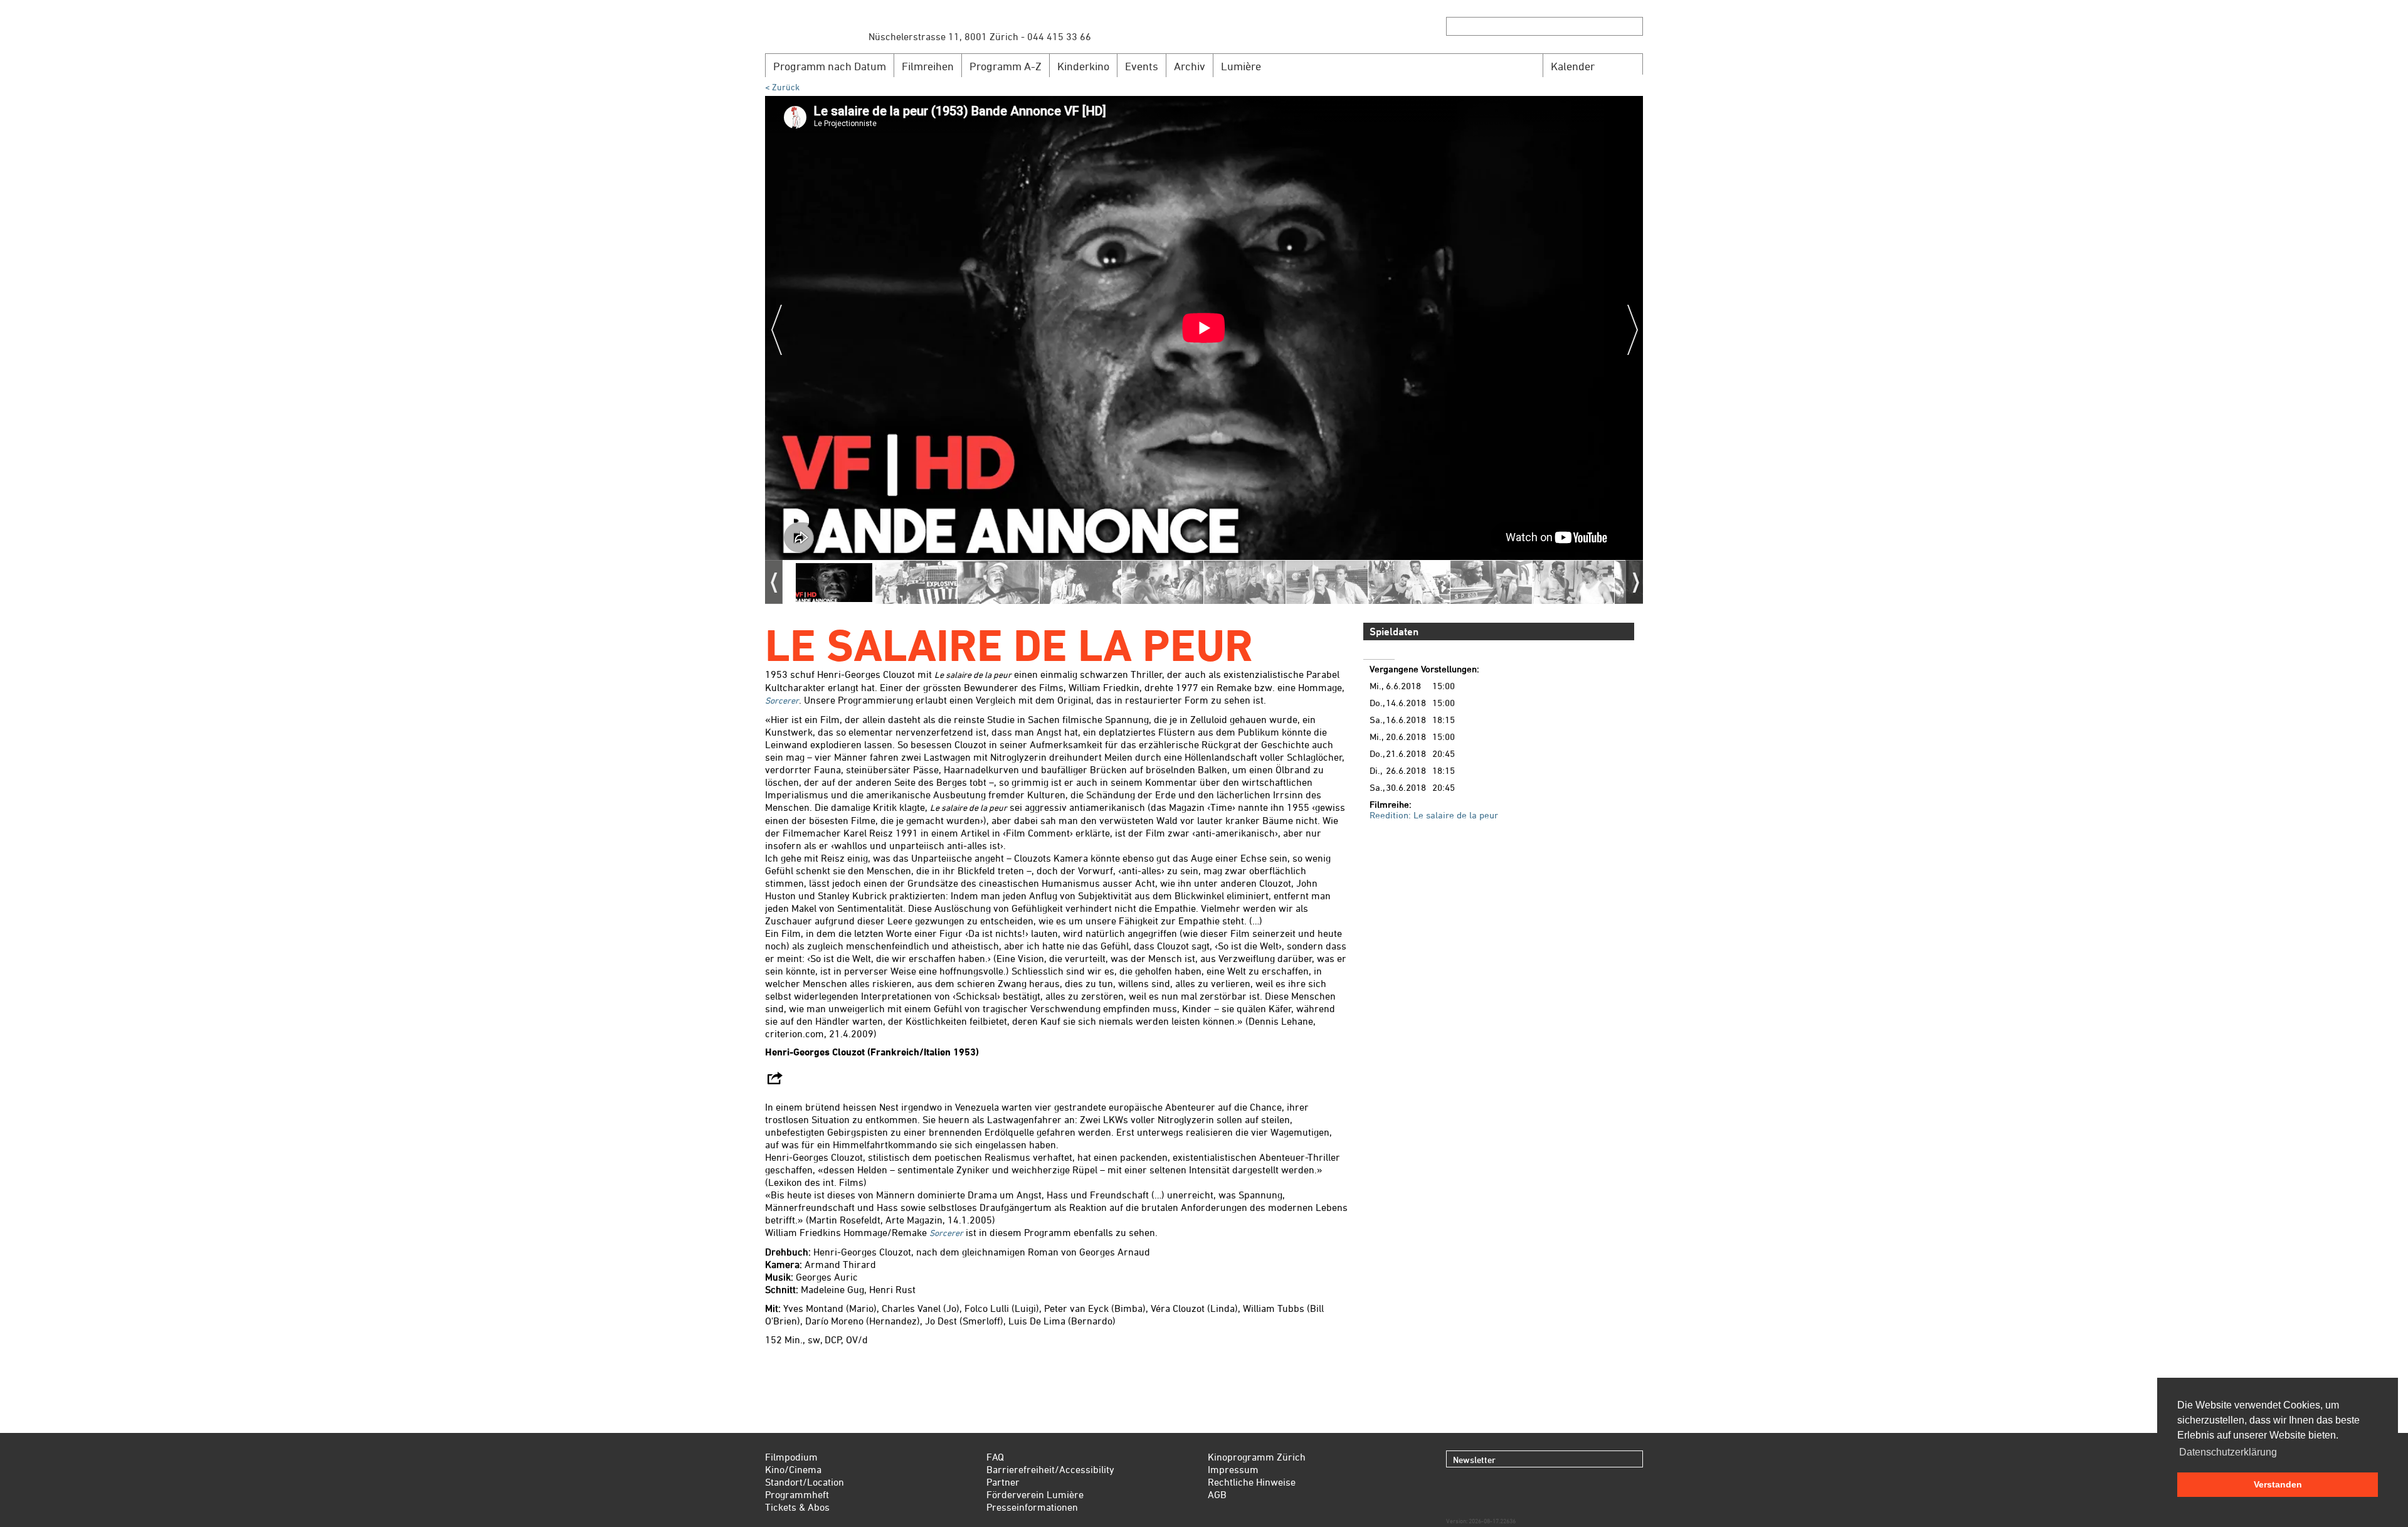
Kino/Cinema (793, 1469)
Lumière (1241, 66)
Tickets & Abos (797, 1507)
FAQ (995, 1457)
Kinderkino (1083, 66)
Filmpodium (791, 1457)
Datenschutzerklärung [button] (2228, 1452)
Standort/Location (805, 1482)
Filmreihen (928, 66)
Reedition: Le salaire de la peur (1434, 815)
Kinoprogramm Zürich (1257, 1457)
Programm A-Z (1006, 66)
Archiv (1190, 66)
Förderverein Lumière (1035, 1494)
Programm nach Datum (830, 66)
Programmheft (797, 1494)
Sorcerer (782, 700)
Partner (1003, 1482)
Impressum (1233, 1469)
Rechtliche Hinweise (1252, 1482)
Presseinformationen (1032, 1507)
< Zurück (782, 87)
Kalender (1573, 66)
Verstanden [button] (2278, 1484)
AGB (1217, 1494)
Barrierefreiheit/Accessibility (1050, 1469)
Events (1142, 66)
